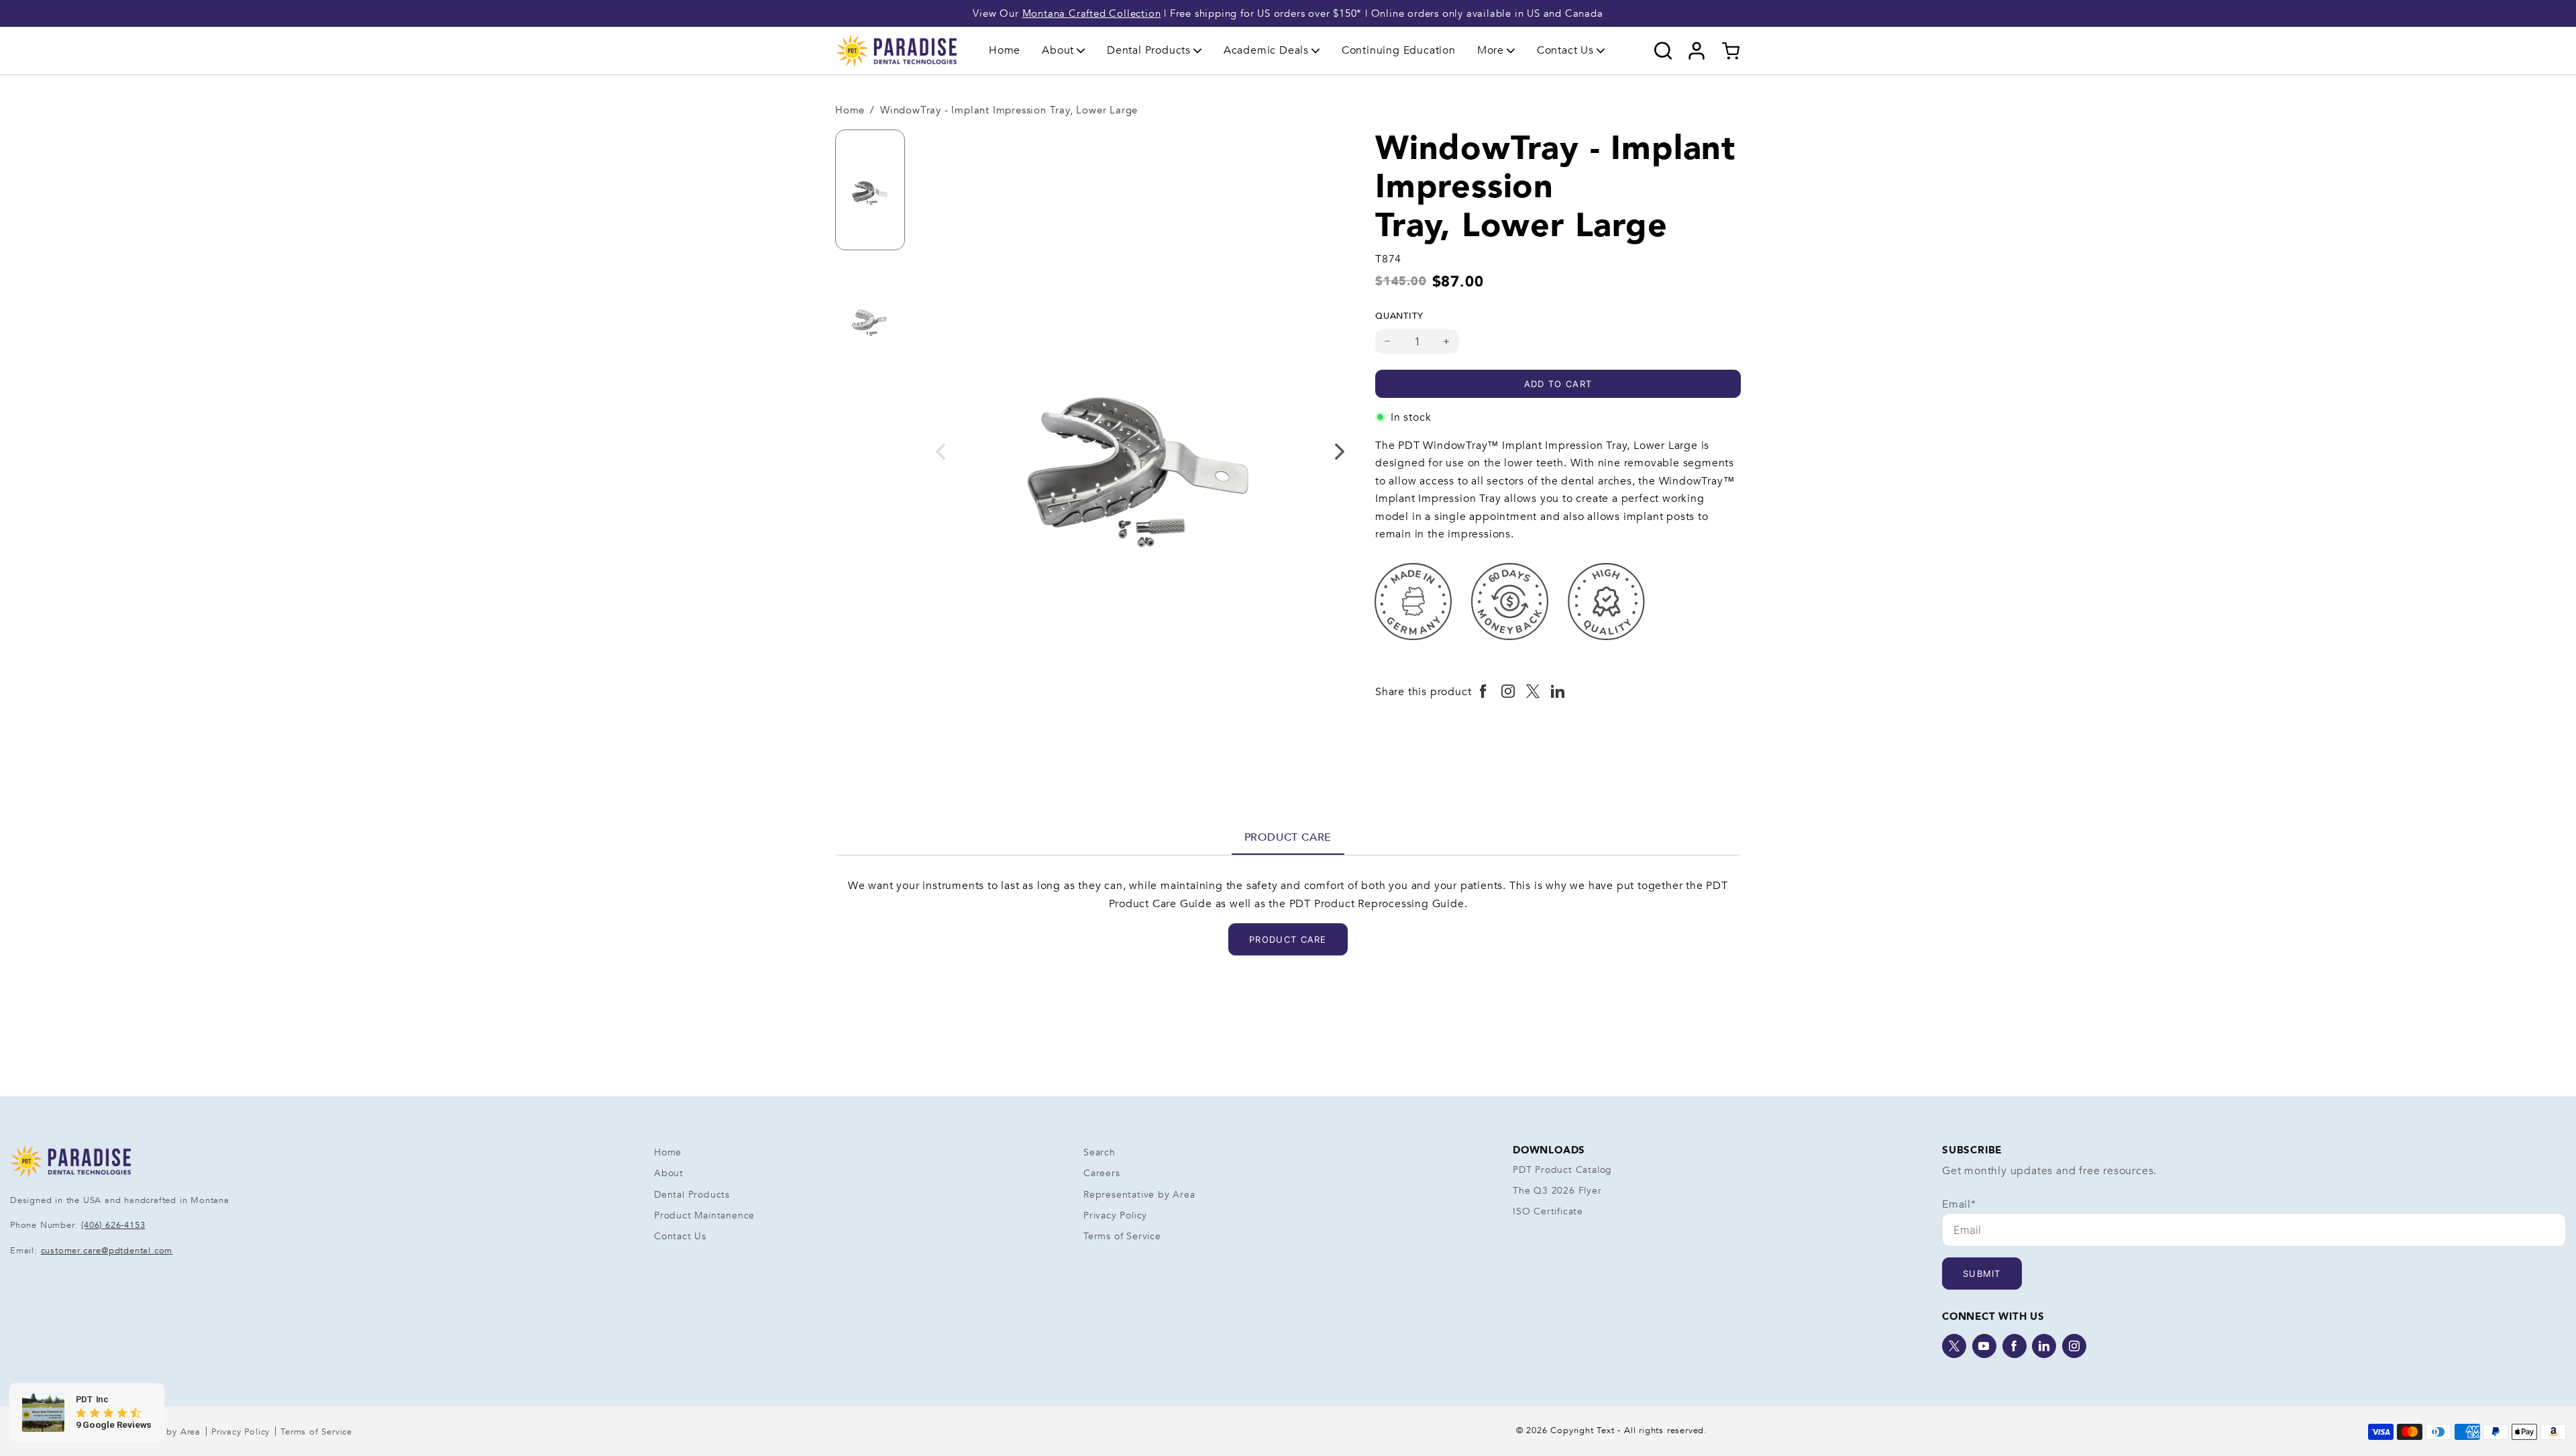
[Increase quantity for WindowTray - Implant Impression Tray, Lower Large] (1447, 342)
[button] (1064, 50)
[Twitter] (1954, 1346)
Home (1005, 50)
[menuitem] (1005, 51)
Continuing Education (1399, 50)
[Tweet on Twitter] (1533, 692)
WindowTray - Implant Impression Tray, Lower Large (1009, 110)
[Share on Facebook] (1484, 692)
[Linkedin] (2044, 1346)
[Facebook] (2015, 1346)
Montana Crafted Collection (1092, 13)
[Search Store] (1663, 51)
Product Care (1288, 837)
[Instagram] (2074, 1346)
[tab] (1288, 837)
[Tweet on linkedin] (1558, 692)
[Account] (1697, 51)
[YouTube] (1984, 1346)
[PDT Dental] (896, 50)
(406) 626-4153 (113, 1225)
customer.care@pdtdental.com (107, 1251)
